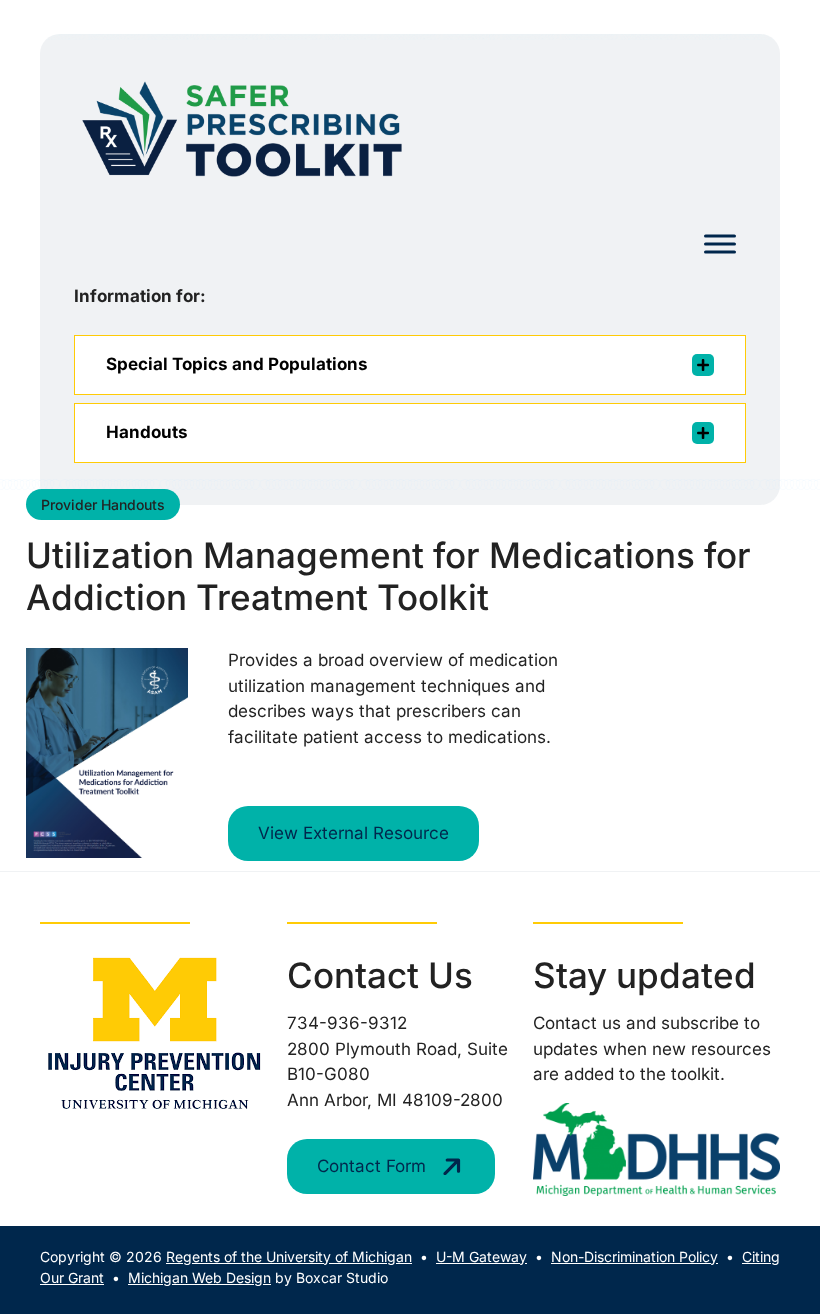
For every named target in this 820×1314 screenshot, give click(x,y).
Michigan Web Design (199, 1277)
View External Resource (353, 833)
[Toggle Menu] (720, 244)
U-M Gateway (481, 1256)
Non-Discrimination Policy (634, 1256)
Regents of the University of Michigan (289, 1256)
